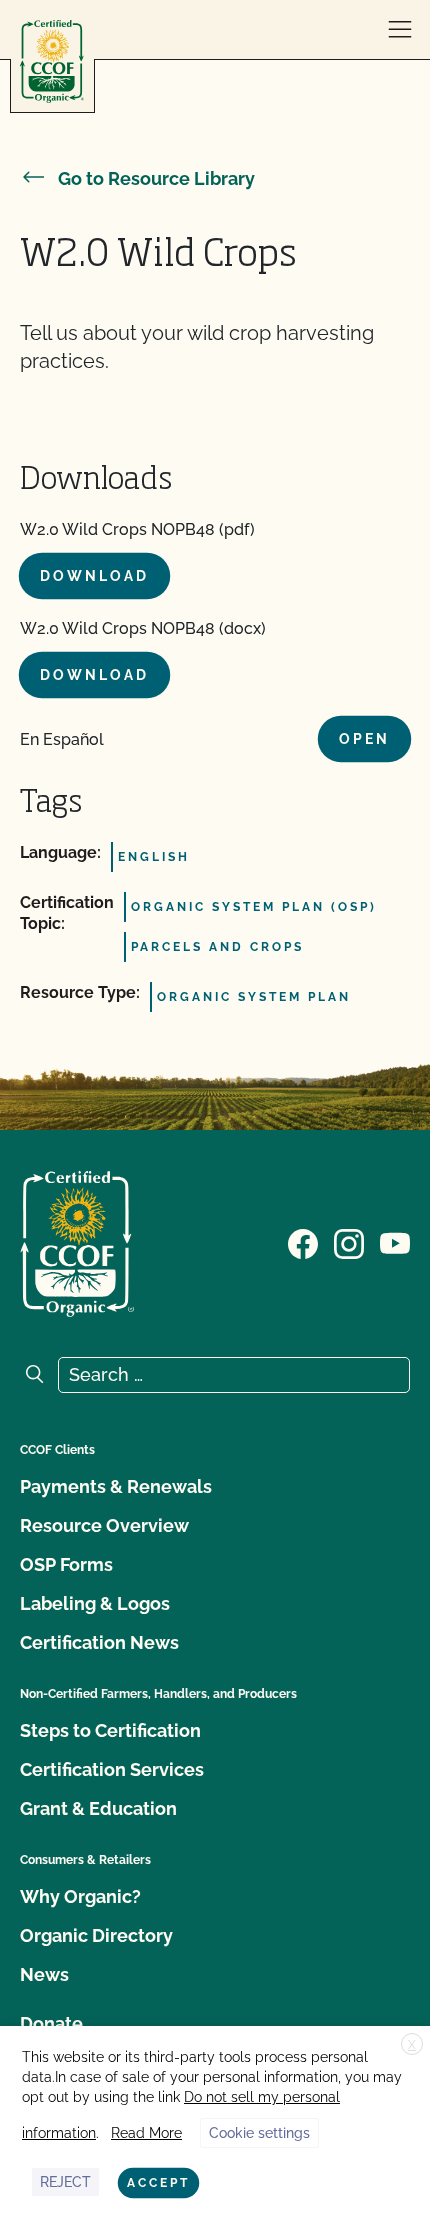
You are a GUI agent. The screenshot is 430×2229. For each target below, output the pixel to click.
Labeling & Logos (95, 1603)
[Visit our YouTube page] (395, 1242)
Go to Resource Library (156, 178)
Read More (146, 2133)
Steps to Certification (110, 1730)
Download (94, 576)
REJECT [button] (65, 2182)
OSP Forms (66, 1564)
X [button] (412, 2045)
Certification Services (112, 1769)
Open (364, 739)
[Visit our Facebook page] (303, 1242)
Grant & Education (98, 1808)
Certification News (99, 1642)
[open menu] (400, 30)
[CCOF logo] (52, 61)
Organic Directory (96, 1935)
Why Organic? (80, 1896)
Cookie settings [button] (259, 2133)
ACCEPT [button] (158, 2183)
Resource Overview (104, 1525)
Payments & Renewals (116, 1486)
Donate (51, 2023)
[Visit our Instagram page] (349, 1242)
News (44, 1974)
